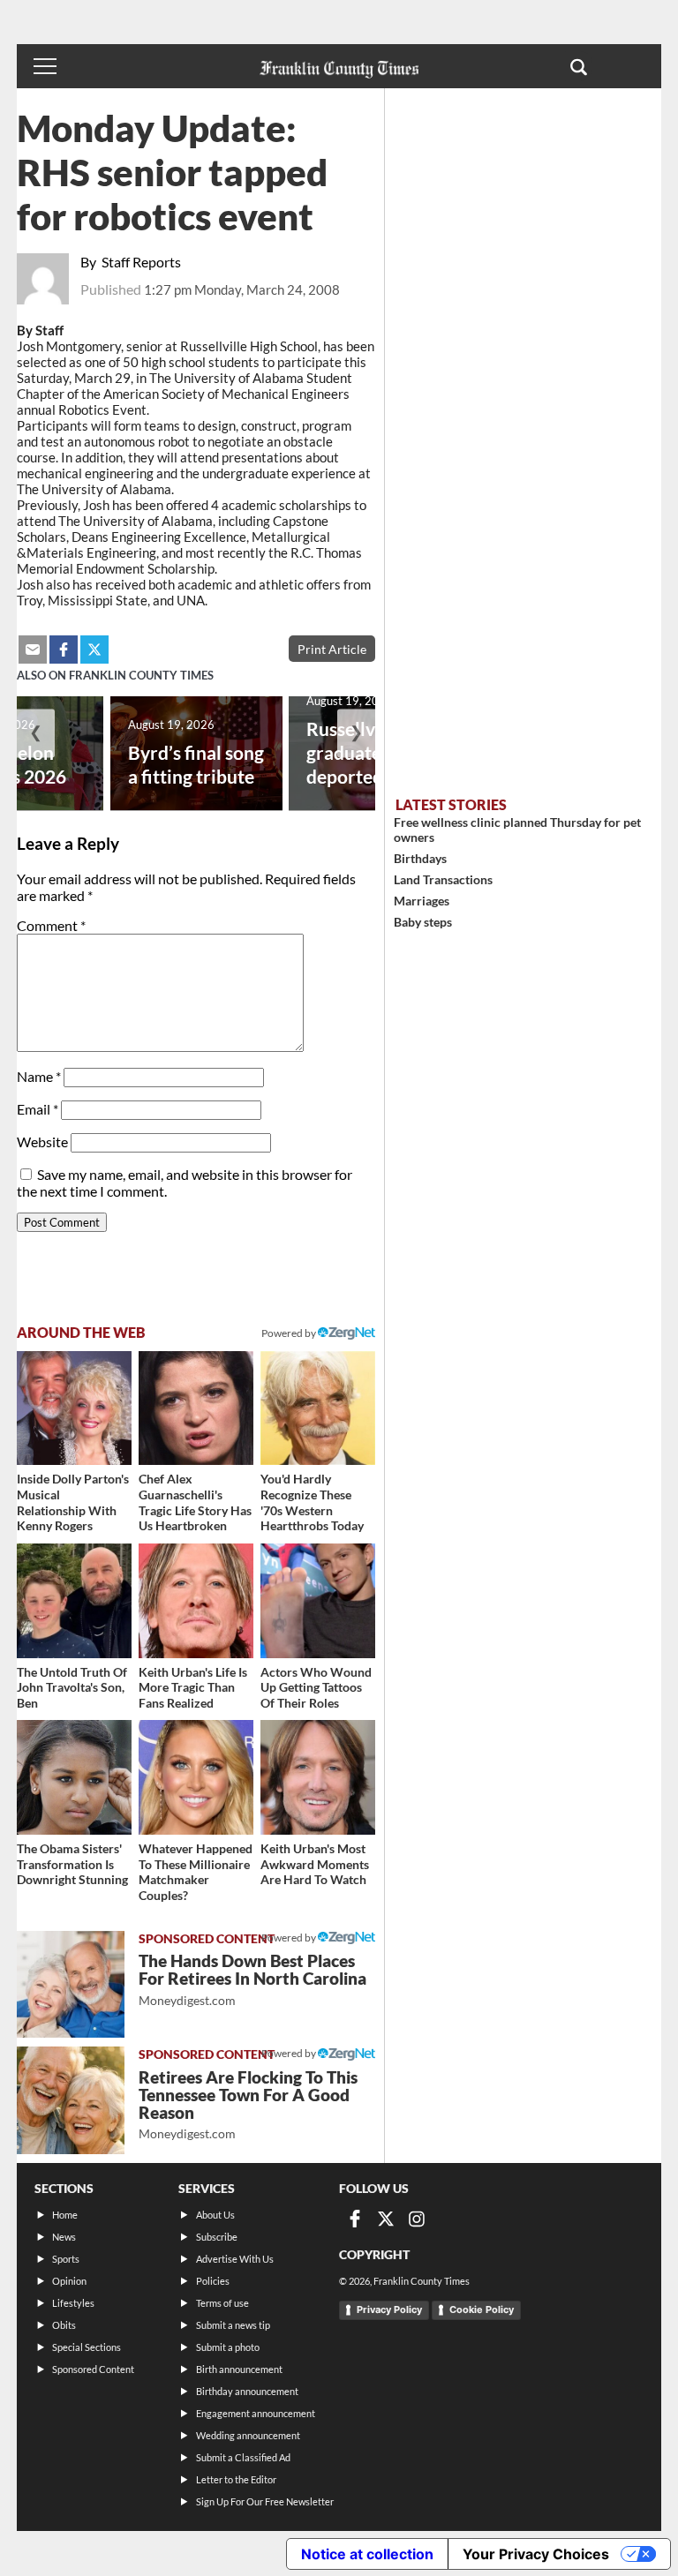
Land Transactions (443, 879)
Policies (213, 2281)
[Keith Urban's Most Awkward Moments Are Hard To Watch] (318, 1777)
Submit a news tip (233, 2325)
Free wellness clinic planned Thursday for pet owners (517, 830)
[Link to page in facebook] (64, 650)
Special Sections (87, 2347)
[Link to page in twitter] (94, 650)
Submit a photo (228, 2347)
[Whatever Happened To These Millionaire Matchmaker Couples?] (196, 1777)
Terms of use (222, 2303)
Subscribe (217, 2237)
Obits (64, 2325)
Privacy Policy (389, 2309)
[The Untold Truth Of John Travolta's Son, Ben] (74, 1601)
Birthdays (420, 858)
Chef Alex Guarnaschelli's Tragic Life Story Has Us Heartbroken (195, 1502)
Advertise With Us (235, 2259)
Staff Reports (141, 262)
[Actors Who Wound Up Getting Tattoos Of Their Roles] (318, 1601)
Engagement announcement (256, 2413)
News (64, 2237)
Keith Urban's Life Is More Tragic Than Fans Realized (193, 1687)
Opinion (69, 2281)
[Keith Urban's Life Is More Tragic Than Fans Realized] (196, 1601)
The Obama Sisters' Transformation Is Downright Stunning (72, 1864)
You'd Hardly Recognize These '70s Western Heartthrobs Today (312, 1502)
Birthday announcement (247, 2391)
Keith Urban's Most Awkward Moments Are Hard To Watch (315, 1864)
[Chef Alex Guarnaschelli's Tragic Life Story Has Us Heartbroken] (196, 1408)
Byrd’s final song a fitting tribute (196, 764)
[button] (579, 66)
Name (39, 1076)
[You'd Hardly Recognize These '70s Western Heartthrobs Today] (318, 1408)
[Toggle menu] (45, 66)
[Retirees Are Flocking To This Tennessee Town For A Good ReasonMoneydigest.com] (71, 2100)
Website (42, 1142)
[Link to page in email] (33, 650)
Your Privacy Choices (536, 2554)
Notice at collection (367, 2554)
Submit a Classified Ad (243, 2457)
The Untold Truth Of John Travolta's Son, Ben (72, 1687)
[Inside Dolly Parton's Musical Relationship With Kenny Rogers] (74, 1408)
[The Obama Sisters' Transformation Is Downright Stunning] (74, 1777)
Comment (51, 925)
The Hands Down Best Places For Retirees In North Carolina (252, 1979)
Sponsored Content (93, 2369)
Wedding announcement (248, 2435)
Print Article (332, 649)
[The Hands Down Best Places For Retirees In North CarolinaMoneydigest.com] (71, 1985)
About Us (215, 2215)
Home (65, 2215)
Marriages (422, 901)
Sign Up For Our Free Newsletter (265, 2501)
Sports (66, 2259)
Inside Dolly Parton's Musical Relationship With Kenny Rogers (73, 1502)
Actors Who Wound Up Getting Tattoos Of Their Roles (316, 1687)
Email (38, 1109)
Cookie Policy (482, 2309)
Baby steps (423, 922)
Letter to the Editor (236, 2479)
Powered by (290, 1333)
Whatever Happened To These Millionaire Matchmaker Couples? (196, 1872)
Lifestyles (73, 2303)
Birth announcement (239, 2369)
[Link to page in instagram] (417, 2219)
